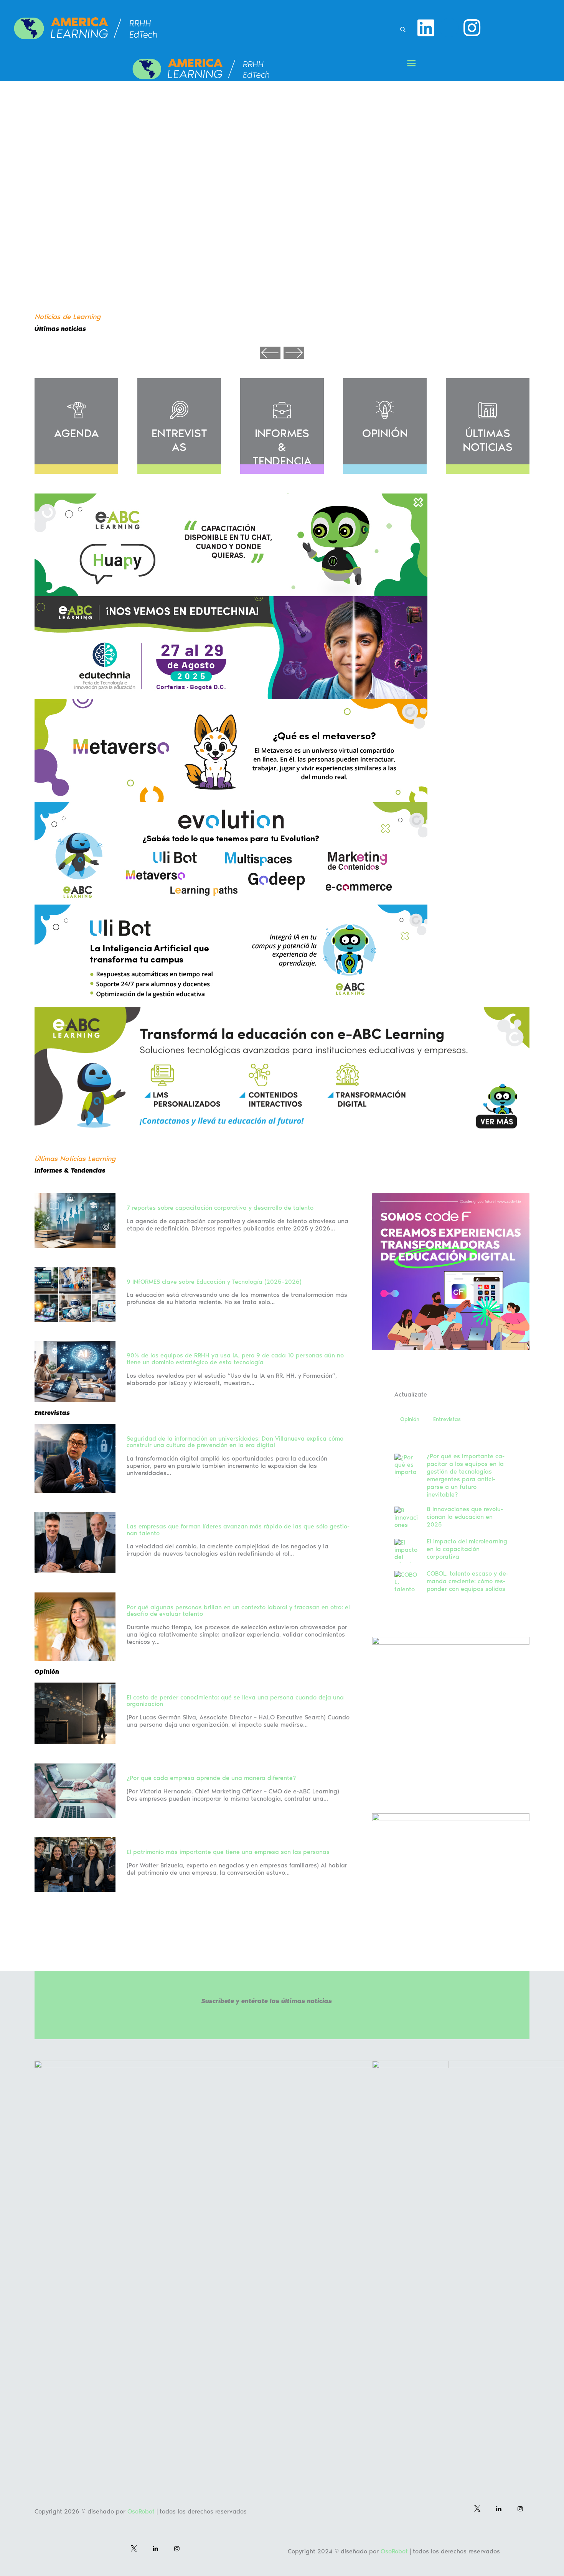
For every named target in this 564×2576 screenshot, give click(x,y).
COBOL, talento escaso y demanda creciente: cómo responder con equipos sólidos (468, 1581)
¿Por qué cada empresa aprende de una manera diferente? (211, 1778)
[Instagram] (472, 28)
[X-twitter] (449, 28)
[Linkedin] (426, 28)
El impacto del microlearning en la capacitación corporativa (467, 1549)
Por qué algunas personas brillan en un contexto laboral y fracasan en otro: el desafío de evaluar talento (238, 1611)
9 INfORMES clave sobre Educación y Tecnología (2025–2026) (214, 1282)
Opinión (410, 1419)
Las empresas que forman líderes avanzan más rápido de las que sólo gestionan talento (238, 1530)
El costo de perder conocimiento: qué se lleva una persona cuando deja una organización (235, 1701)
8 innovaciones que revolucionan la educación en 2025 (465, 1517)
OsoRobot (141, 2511)
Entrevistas (447, 1419)
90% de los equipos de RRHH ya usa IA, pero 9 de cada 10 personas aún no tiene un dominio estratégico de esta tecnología (235, 1359)
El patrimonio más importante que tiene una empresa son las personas (228, 1852)
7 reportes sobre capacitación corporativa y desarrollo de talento (220, 1208)
